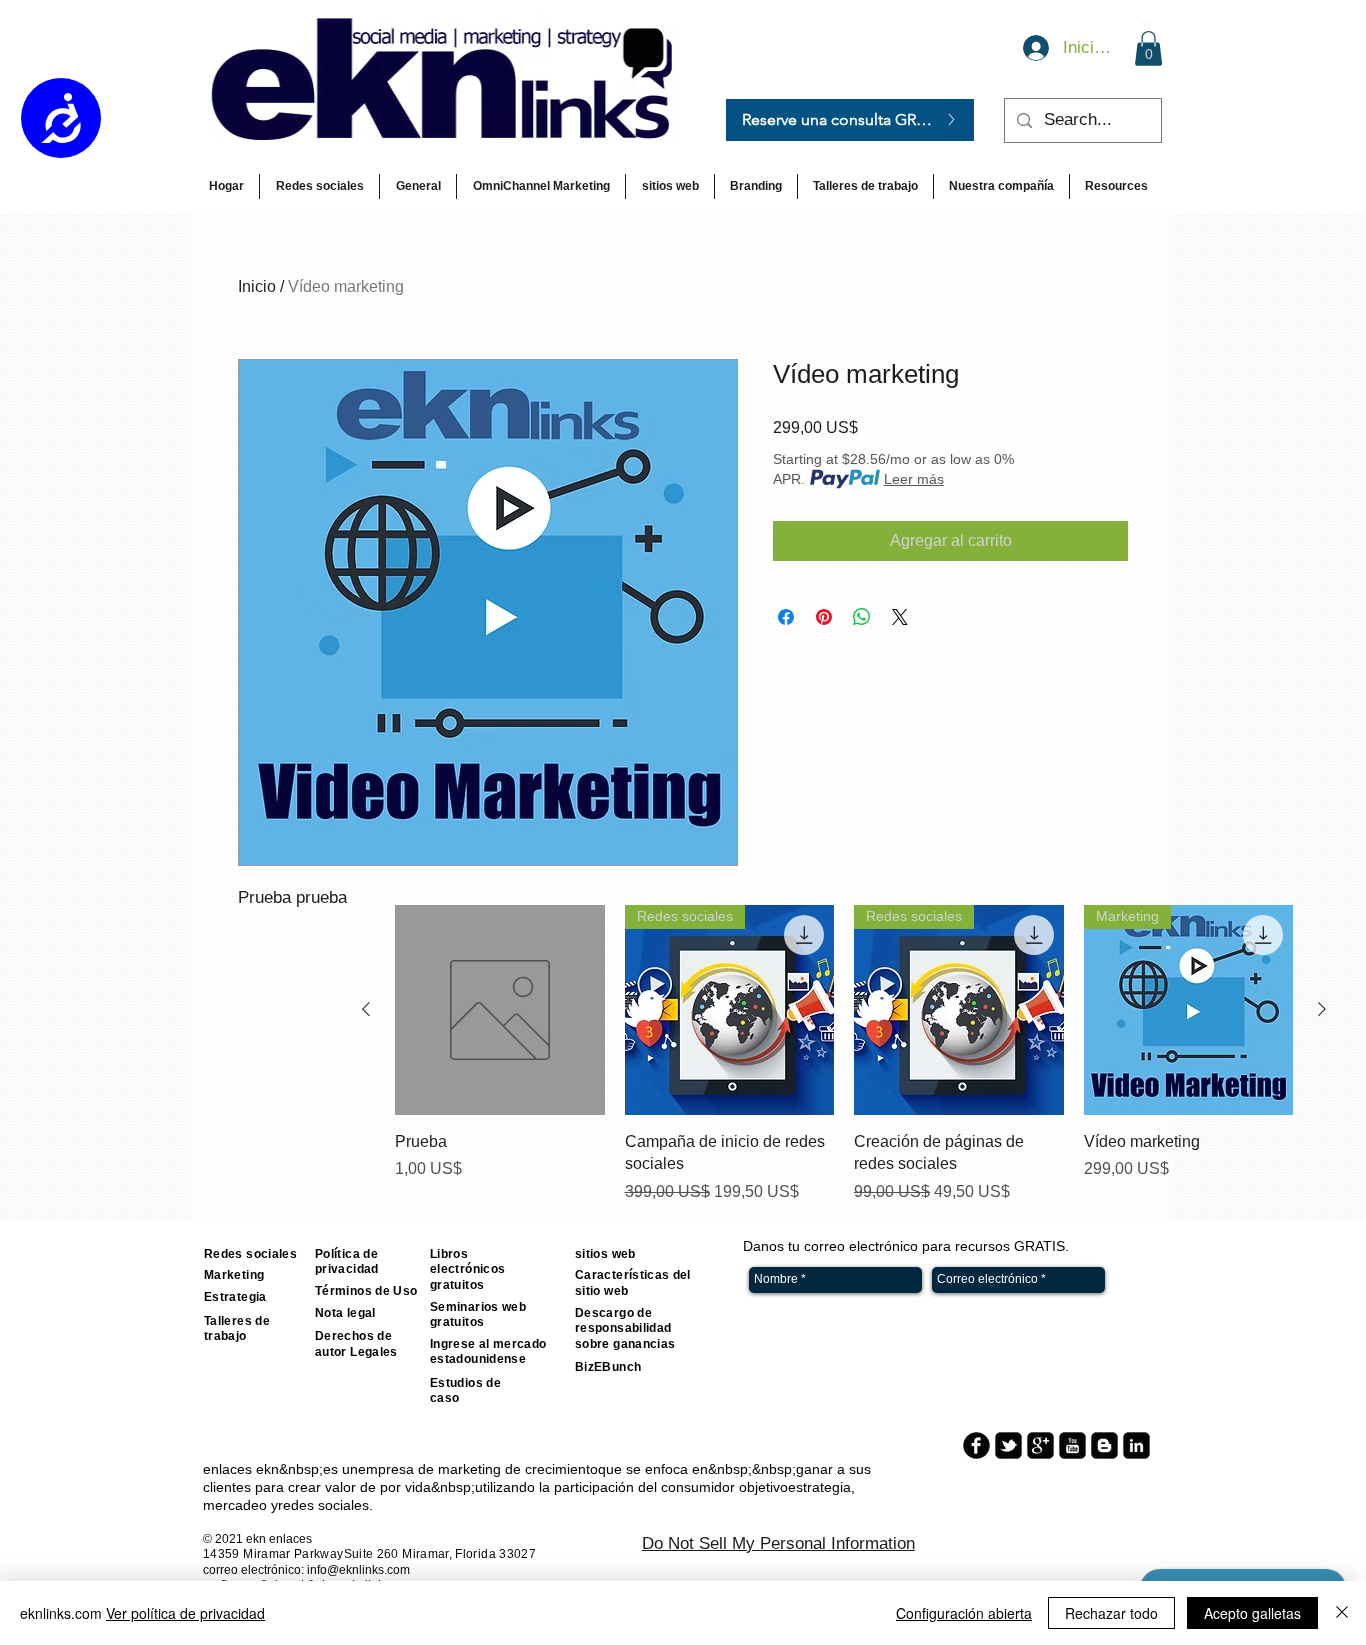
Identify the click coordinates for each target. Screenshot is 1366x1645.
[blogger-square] (1104, 1445)
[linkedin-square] (1136, 1445)
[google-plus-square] (1040, 1445)
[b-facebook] (976, 1445)
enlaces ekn (241, 1469)
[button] (1148, 48)
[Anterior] (366, 1009)
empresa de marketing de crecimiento (478, 1469)
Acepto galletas (1252, 1613)
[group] (844, 1054)
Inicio (257, 286)
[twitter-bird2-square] (1008, 1445)
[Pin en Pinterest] (824, 617)
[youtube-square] (1072, 1445)
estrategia (819, 1487)
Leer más (914, 479)
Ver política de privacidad (185, 1613)
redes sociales (323, 1505)
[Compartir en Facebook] (786, 617)
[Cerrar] (1342, 1613)
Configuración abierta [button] (964, 1613)
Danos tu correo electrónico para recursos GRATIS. (906, 1246)
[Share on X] (900, 617)
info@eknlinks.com (358, 1570)
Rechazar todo (1111, 1613)
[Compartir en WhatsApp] (862, 617)
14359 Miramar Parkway (273, 1554)
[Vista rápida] (500, 1010)
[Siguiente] (1322, 1009)
